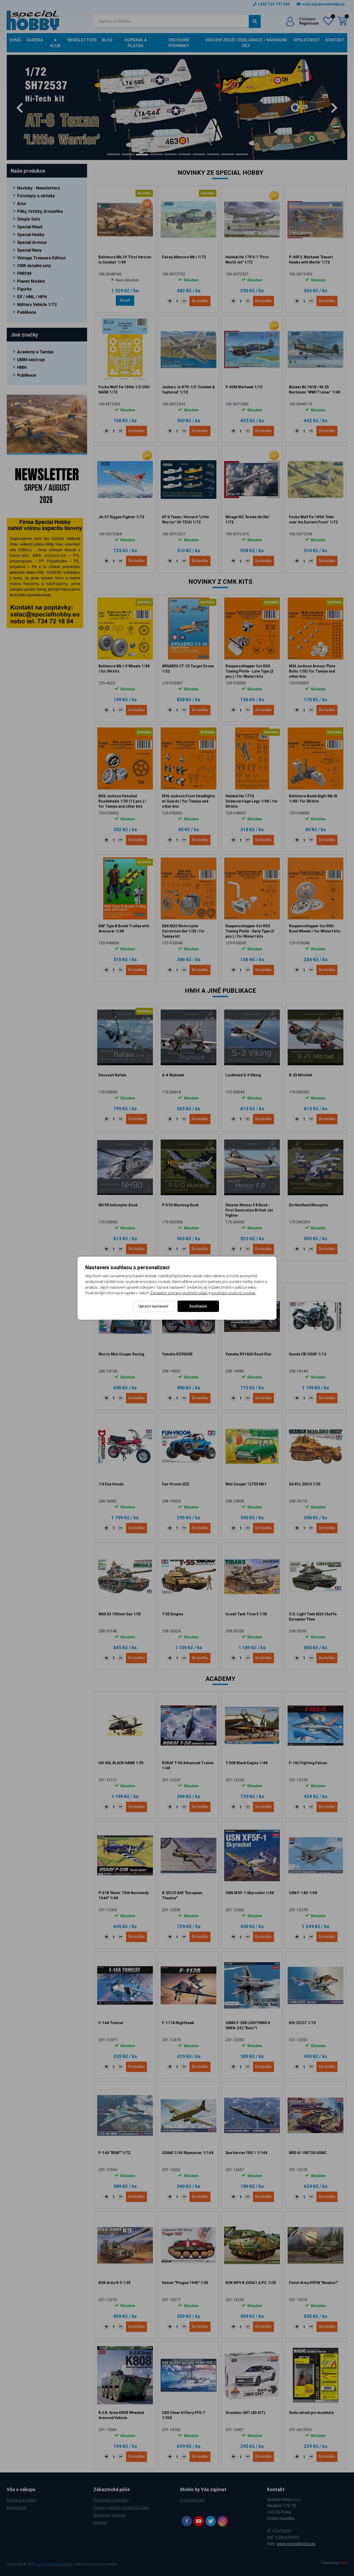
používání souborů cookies (233, 1293)
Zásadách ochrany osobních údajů (179, 1293)
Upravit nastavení (153, 1306)
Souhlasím (198, 1306)
